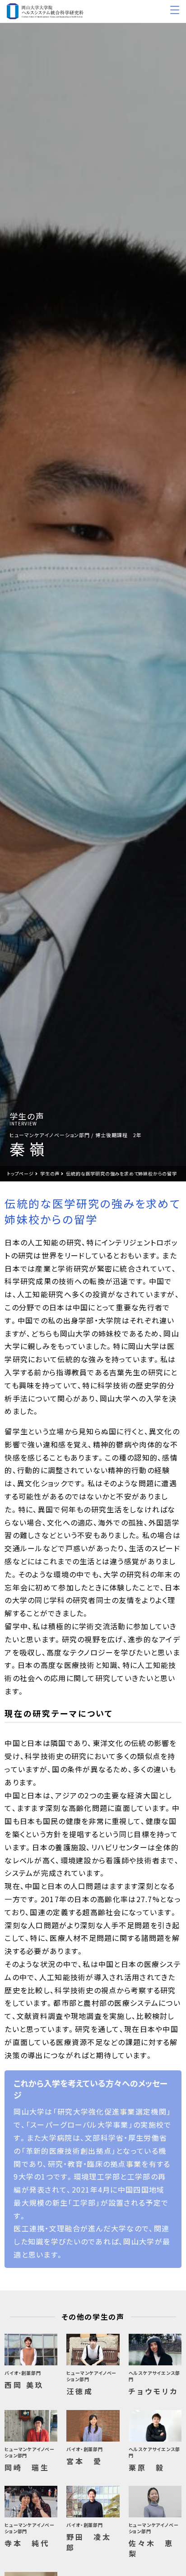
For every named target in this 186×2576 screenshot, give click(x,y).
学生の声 (50, 1173)
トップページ (20, 1173)
